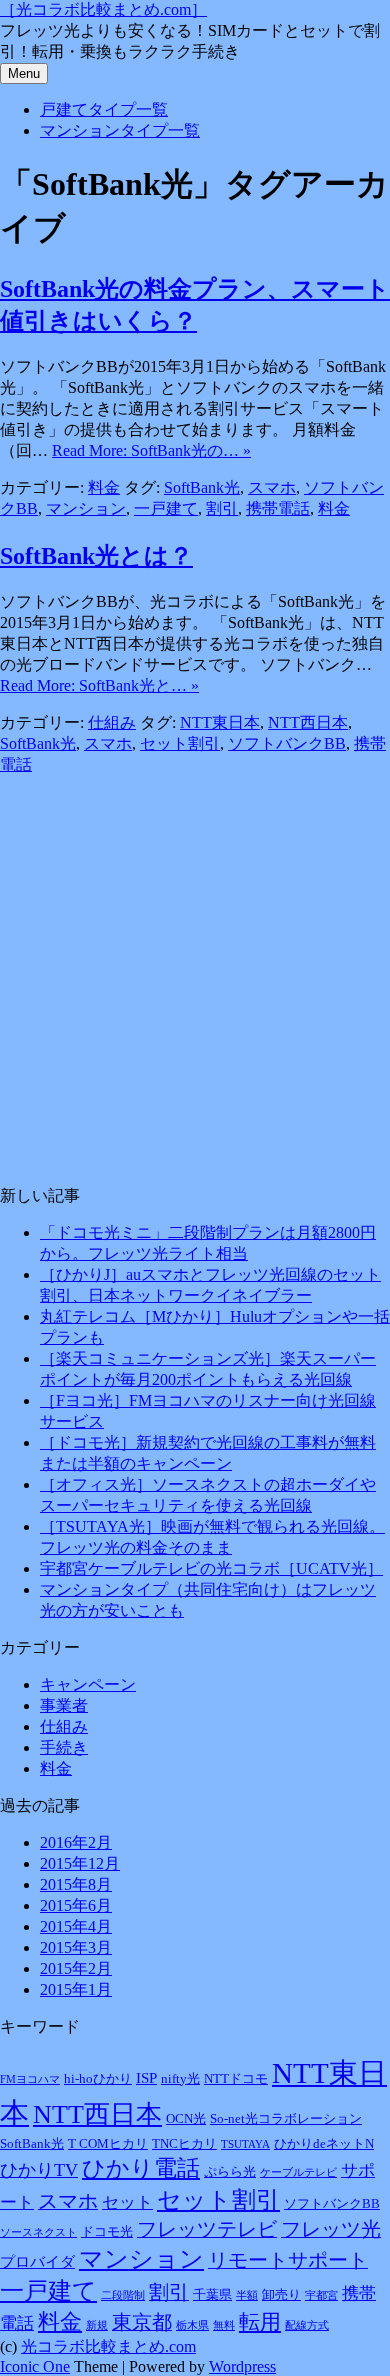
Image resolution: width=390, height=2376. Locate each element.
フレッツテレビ (207, 2229)
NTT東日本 (220, 722)
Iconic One (35, 2366)
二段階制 (123, 2295)
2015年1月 (76, 1989)
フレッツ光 (331, 2229)
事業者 (64, 1705)
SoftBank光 (202, 487)
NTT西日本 (308, 722)
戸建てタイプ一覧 (104, 109)
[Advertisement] (195, 971)
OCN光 (186, 2118)
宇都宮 (321, 2295)
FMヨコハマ (30, 2079)
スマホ (272, 487)
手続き (64, 1747)
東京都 (142, 2322)
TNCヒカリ (184, 2143)
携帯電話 (278, 508)
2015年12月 (80, 1863)
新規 (97, 2325)
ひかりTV (39, 2170)
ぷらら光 (230, 2171)
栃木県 (192, 2325)
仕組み (112, 722)
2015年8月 (76, 1884)
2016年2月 (76, 1842)
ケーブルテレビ (298, 2172)
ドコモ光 (107, 2231)
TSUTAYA (245, 2144)
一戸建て (166, 508)
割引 (222, 508)
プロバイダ (37, 2261)
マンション (86, 508)
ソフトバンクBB (287, 743)
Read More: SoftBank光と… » (99, 685)
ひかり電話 (141, 2168)
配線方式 (307, 2325)
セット (127, 2202)
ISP (146, 2077)
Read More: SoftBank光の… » (151, 450)
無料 (224, 2325)
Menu (24, 73)
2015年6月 (76, 1905)
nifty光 (180, 2078)
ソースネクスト (38, 2232)
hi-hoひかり (98, 2078)
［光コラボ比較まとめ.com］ (103, 9)
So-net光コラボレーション (286, 2118)
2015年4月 (76, 1926)
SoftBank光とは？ (96, 556)
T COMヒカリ (108, 2143)
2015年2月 (76, 1968)
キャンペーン (88, 1684)
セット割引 (180, 743)
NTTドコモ (236, 2078)
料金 (104, 487)
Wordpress (242, 2366)
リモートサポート (288, 2260)
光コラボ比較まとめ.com (108, 2346)
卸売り (281, 2294)
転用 (260, 2322)
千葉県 (212, 2294)
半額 (247, 2295)
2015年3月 (76, 1947)
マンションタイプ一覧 (120, 130)
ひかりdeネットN (324, 2143)
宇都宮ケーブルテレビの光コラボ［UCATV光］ (211, 1568)
